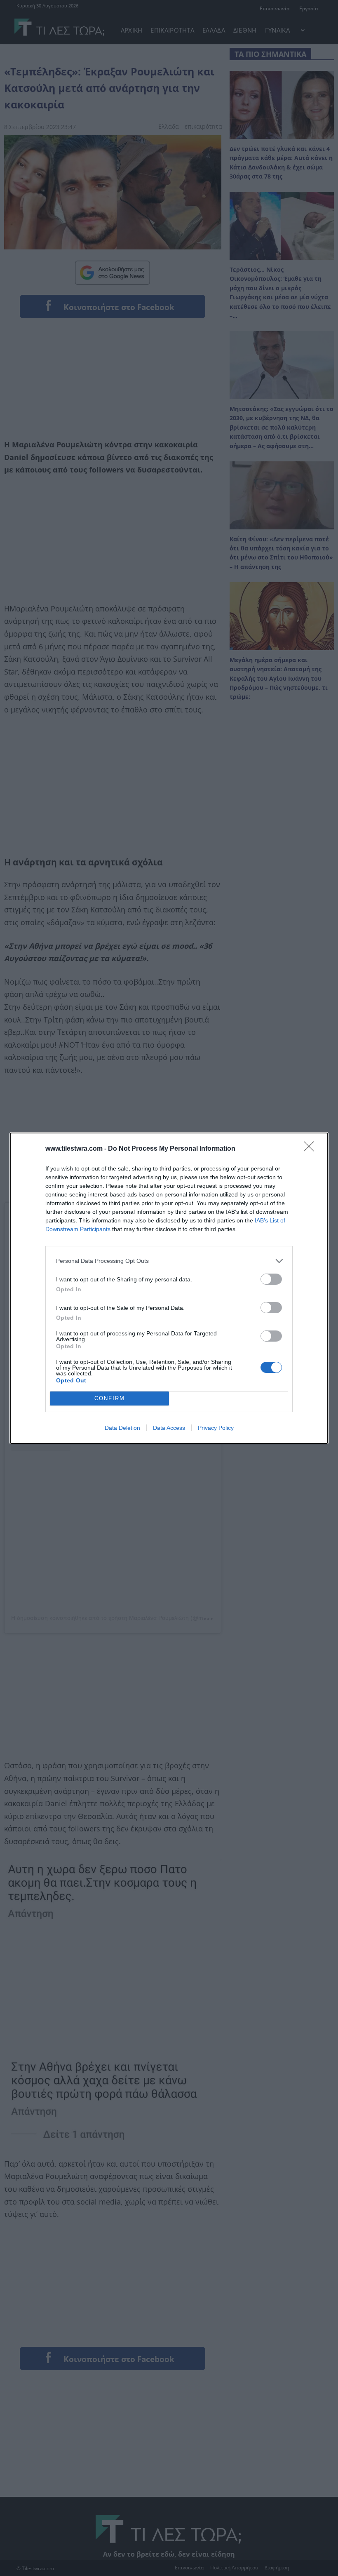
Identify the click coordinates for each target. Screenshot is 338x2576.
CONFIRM (110, 1398)
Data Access (169, 1428)
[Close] (312, 1149)
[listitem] (169, 1261)
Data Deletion (122, 1428)
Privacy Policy (216, 1428)
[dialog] (169, 1288)
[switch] (271, 1279)
